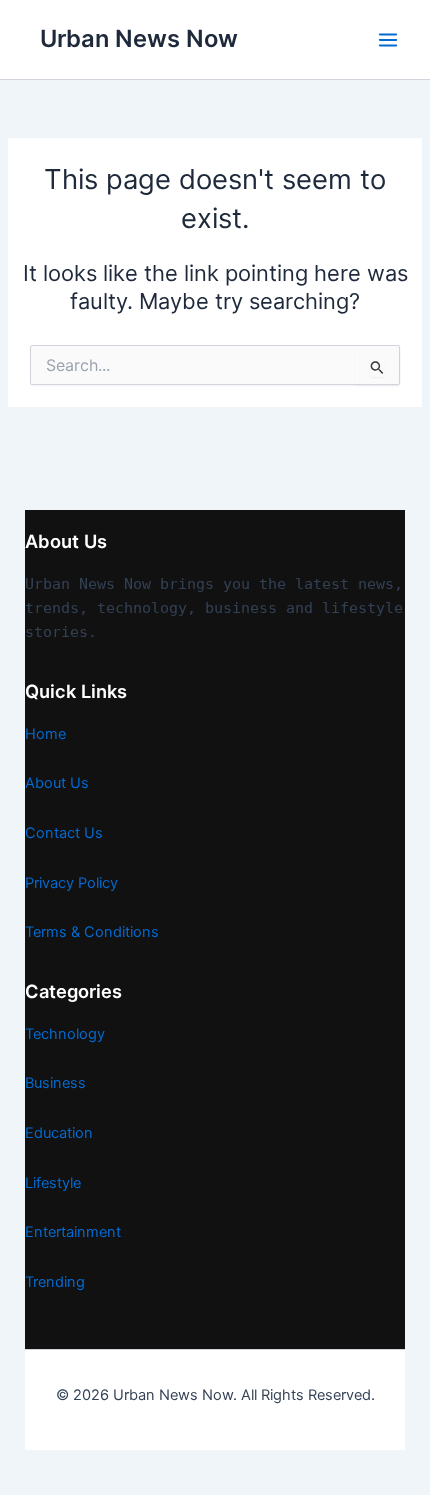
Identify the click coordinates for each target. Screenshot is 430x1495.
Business (55, 1083)
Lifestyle (53, 1183)
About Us (57, 783)
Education (59, 1133)
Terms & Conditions (92, 932)
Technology (65, 1034)
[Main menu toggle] (388, 40)
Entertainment (73, 1232)
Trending (55, 1282)
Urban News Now (139, 38)
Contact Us (64, 833)
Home (45, 734)
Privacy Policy (71, 883)
